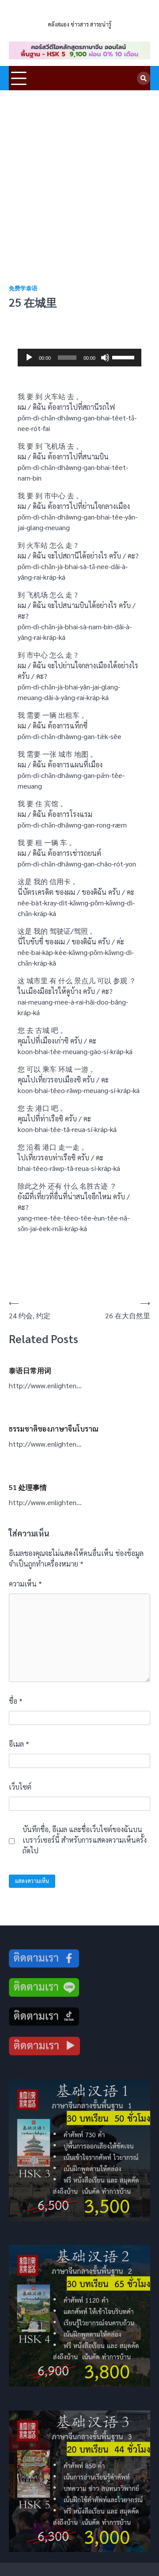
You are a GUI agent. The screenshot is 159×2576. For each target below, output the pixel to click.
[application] (79, 358)
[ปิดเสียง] (105, 358)
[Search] (144, 78)
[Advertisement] (79, 174)
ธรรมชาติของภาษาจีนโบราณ (54, 1429)
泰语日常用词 (30, 1370)
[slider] (125, 357)
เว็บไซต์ (20, 1787)
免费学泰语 (23, 288)
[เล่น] (29, 358)
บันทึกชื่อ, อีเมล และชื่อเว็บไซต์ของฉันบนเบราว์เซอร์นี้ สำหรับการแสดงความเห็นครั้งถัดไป (85, 1840)
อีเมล (19, 1744)
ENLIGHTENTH (79, 13)
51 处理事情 (28, 1487)
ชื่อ (16, 1701)
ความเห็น (25, 1584)
